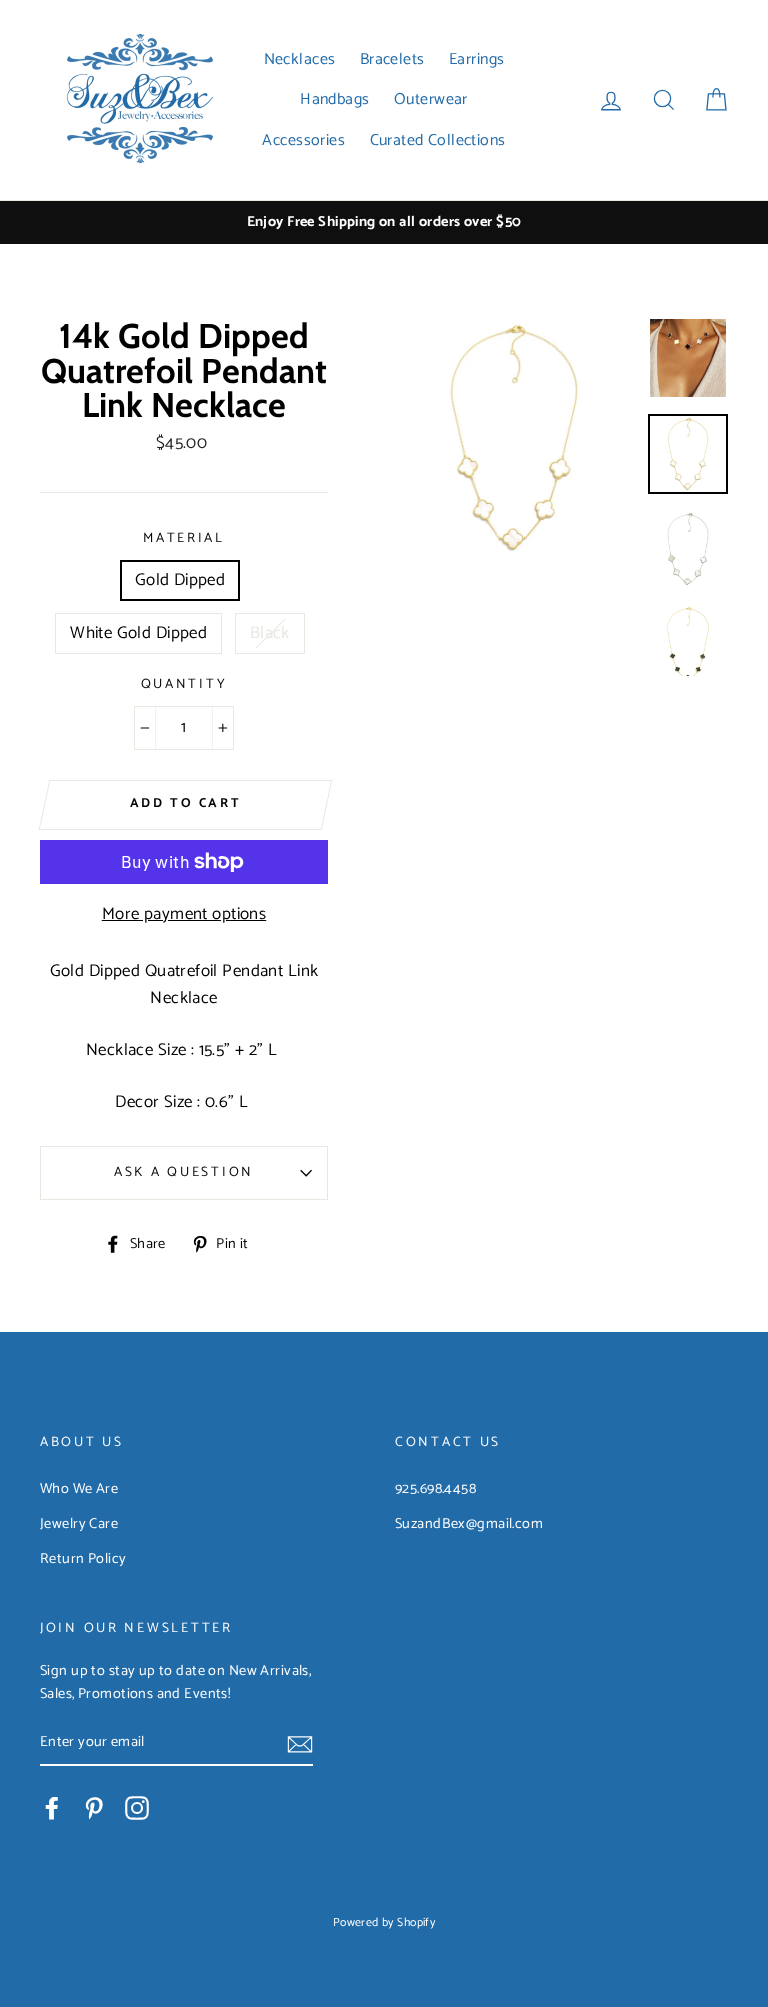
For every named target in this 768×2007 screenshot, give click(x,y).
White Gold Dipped (138, 633)
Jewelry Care (79, 1524)
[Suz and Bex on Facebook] (52, 1808)
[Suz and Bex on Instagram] (137, 1808)
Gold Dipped (180, 580)
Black (270, 633)
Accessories (303, 140)
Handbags (334, 99)
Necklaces (300, 59)
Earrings (476, 59)
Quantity (184, 684)
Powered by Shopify (384, 1922)
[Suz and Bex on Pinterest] (94, 1808)
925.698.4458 (435, 1489)
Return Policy (83, 1559)
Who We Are (79, 1489)
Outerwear (431, 99)
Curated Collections (438, 140)
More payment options (184, 914)
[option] (384, 222)
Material (184, 538)
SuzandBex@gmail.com (469, 1524)
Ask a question (184, 1172)
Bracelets (392, 59)
